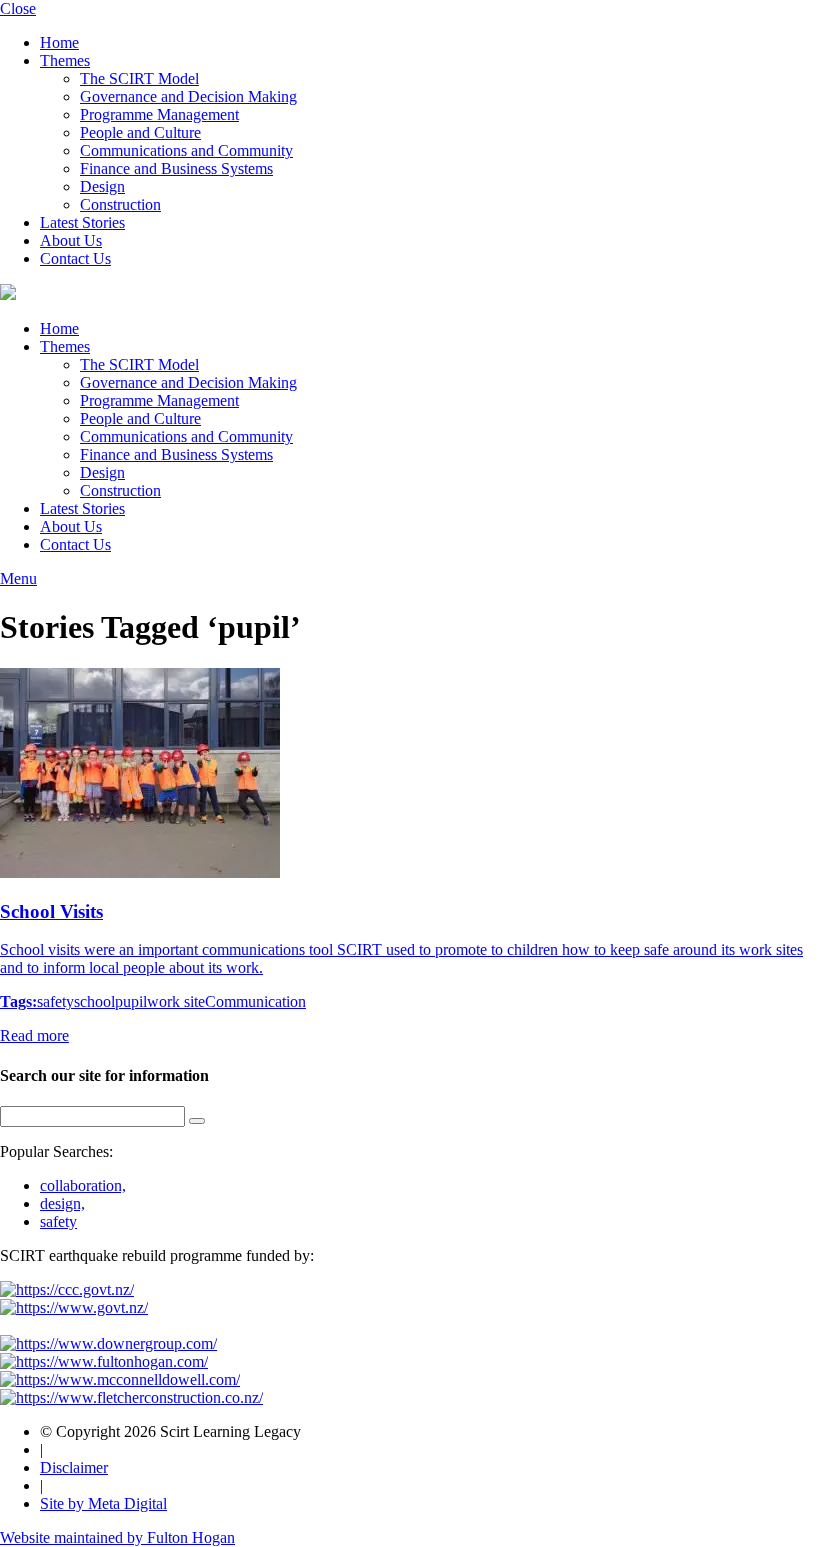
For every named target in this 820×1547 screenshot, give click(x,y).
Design (102, 186)
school (94, 1001)
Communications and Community (186, 150)
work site (176, 1001)
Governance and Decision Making (188, 96)
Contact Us (75, 258)
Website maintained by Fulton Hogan (117, 1537)
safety (55, 1001)
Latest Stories (82, 222)
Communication (255, 1001)
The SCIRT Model (139, 78)
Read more (34, 1035)
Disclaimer (74, 1467)
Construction (120, 204)
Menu (18, 578)
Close (18, 8)
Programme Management (159, 114)
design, (62, 1203)
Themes (65, 60)
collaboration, (83, 1185)
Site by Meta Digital (103, 1503)
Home (59, 42)
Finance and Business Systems (176, 168)
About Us (71, 240)
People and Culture (140, 132)
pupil (131, 1001)
